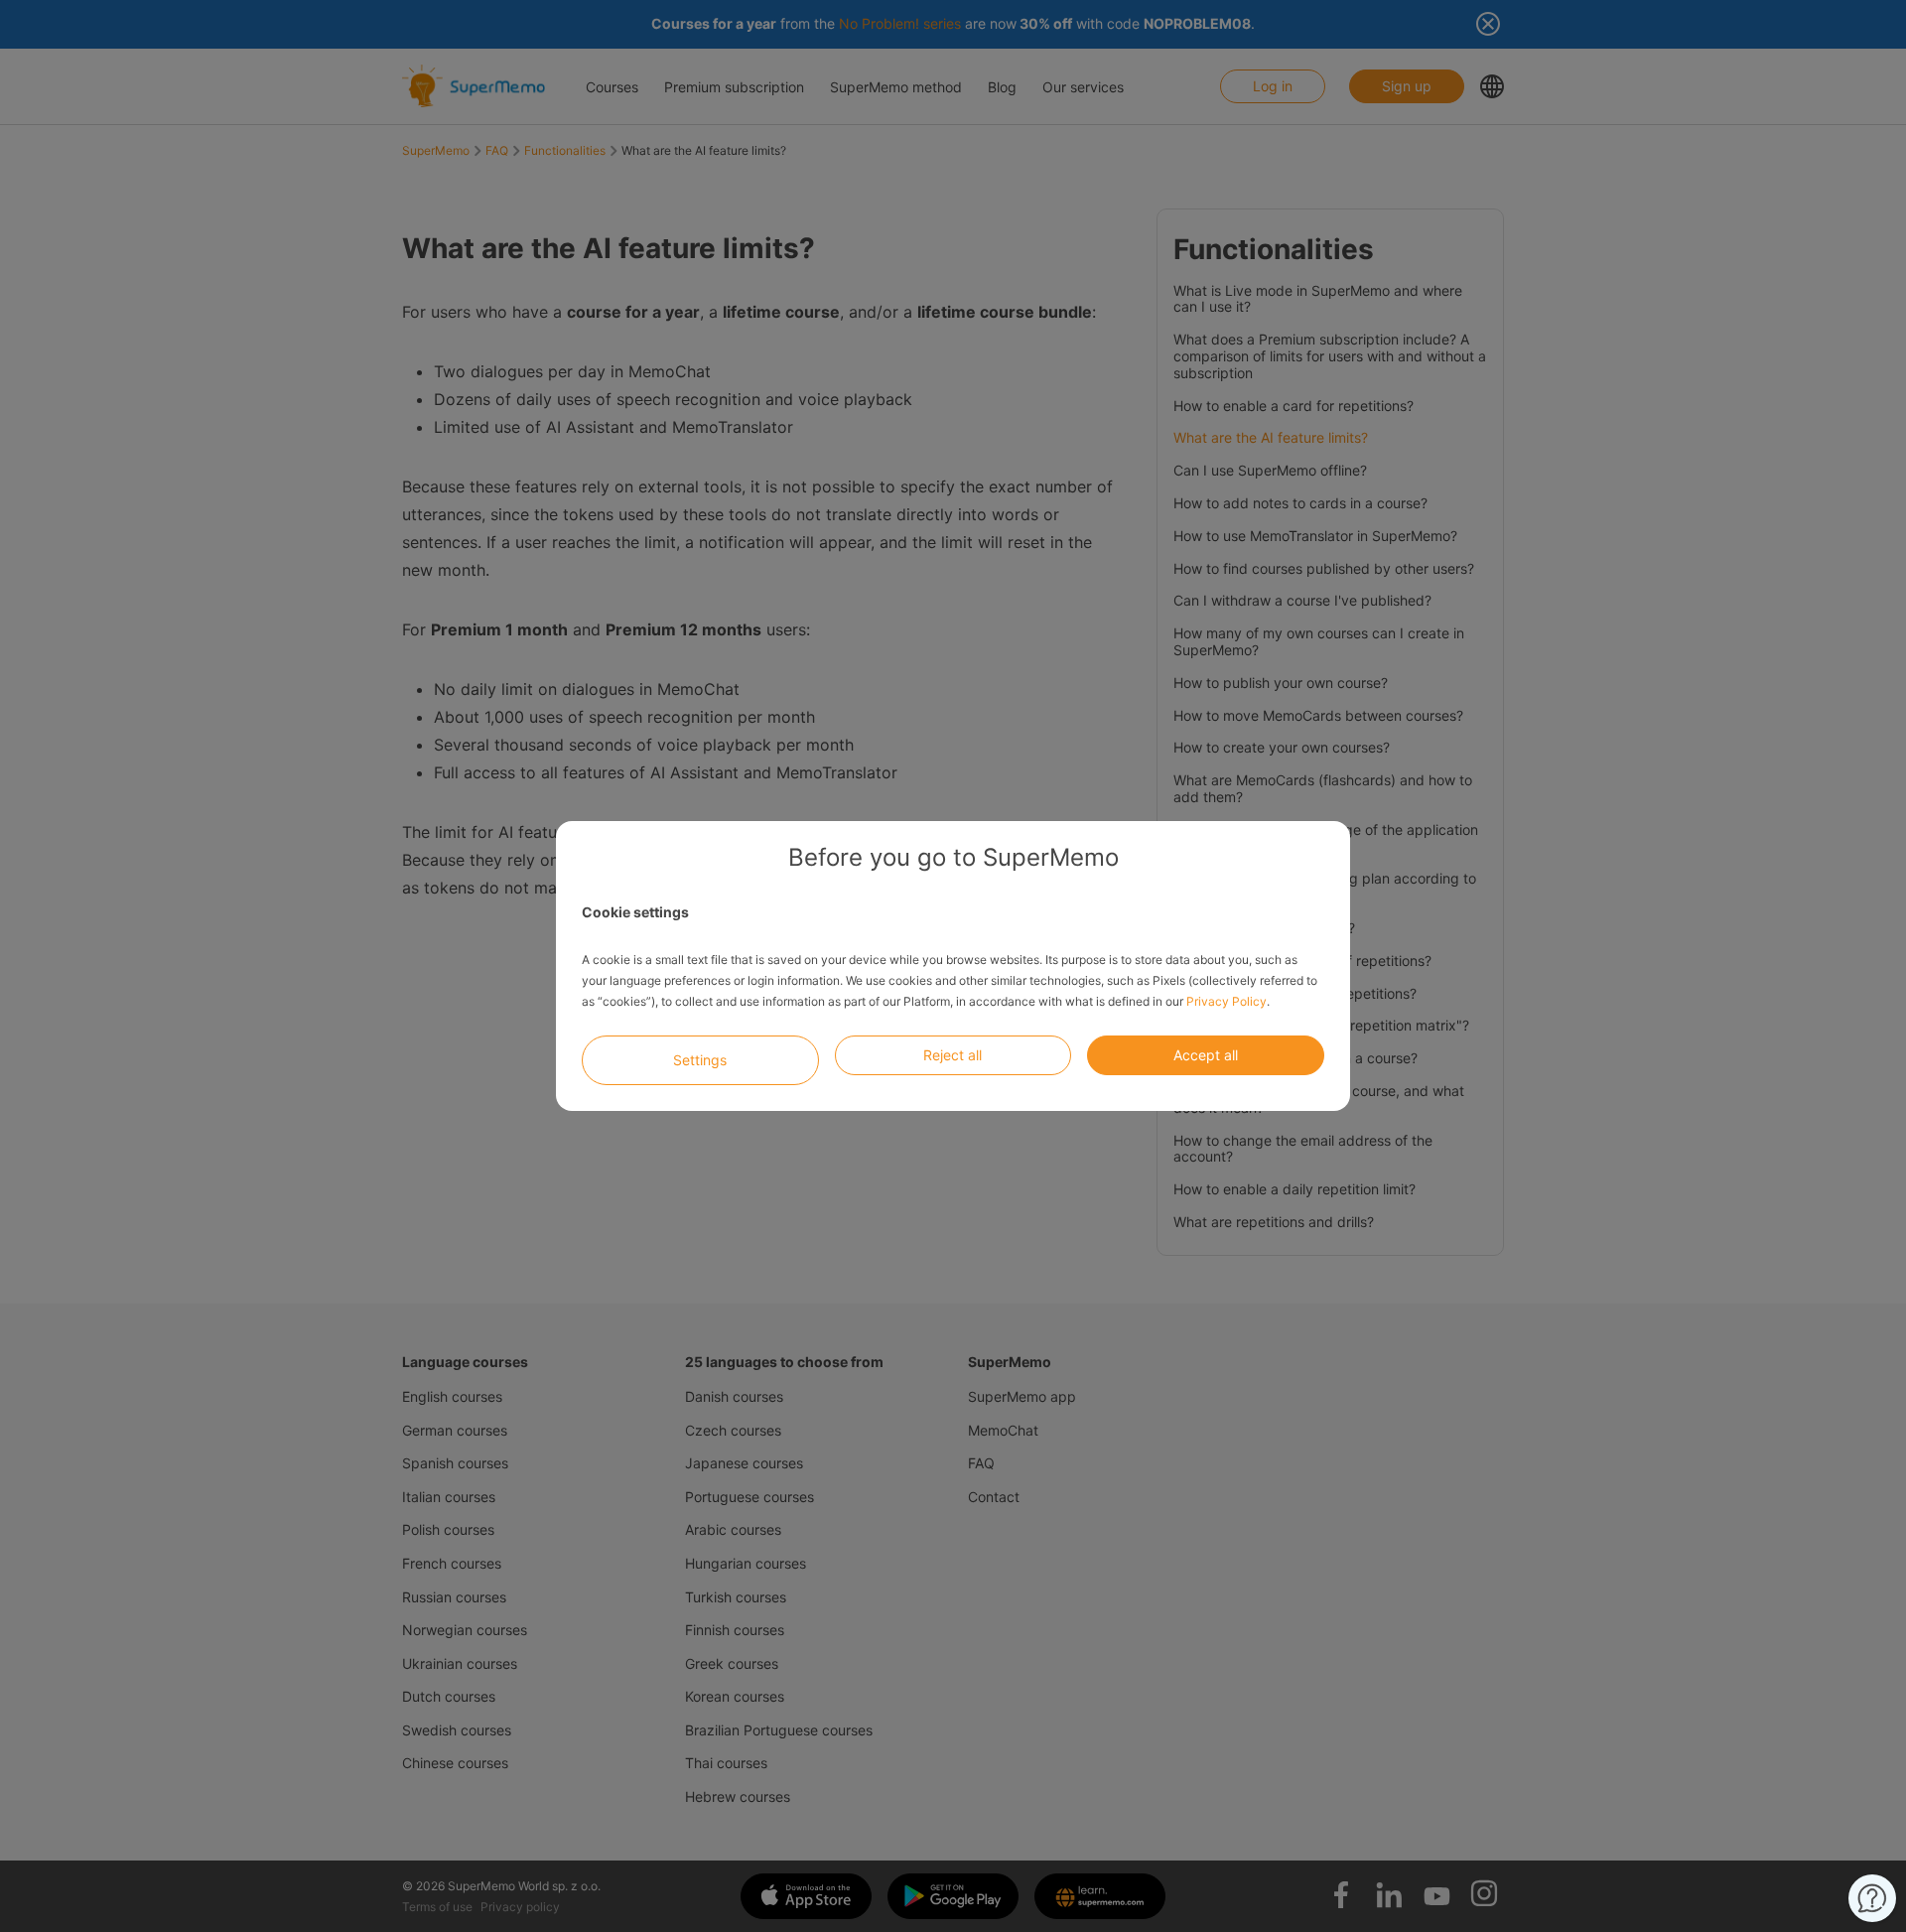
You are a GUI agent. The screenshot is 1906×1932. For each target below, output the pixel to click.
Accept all (1206, 1055)
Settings (700, 1060)
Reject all (953, 1055)
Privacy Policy (1226, 1001)
